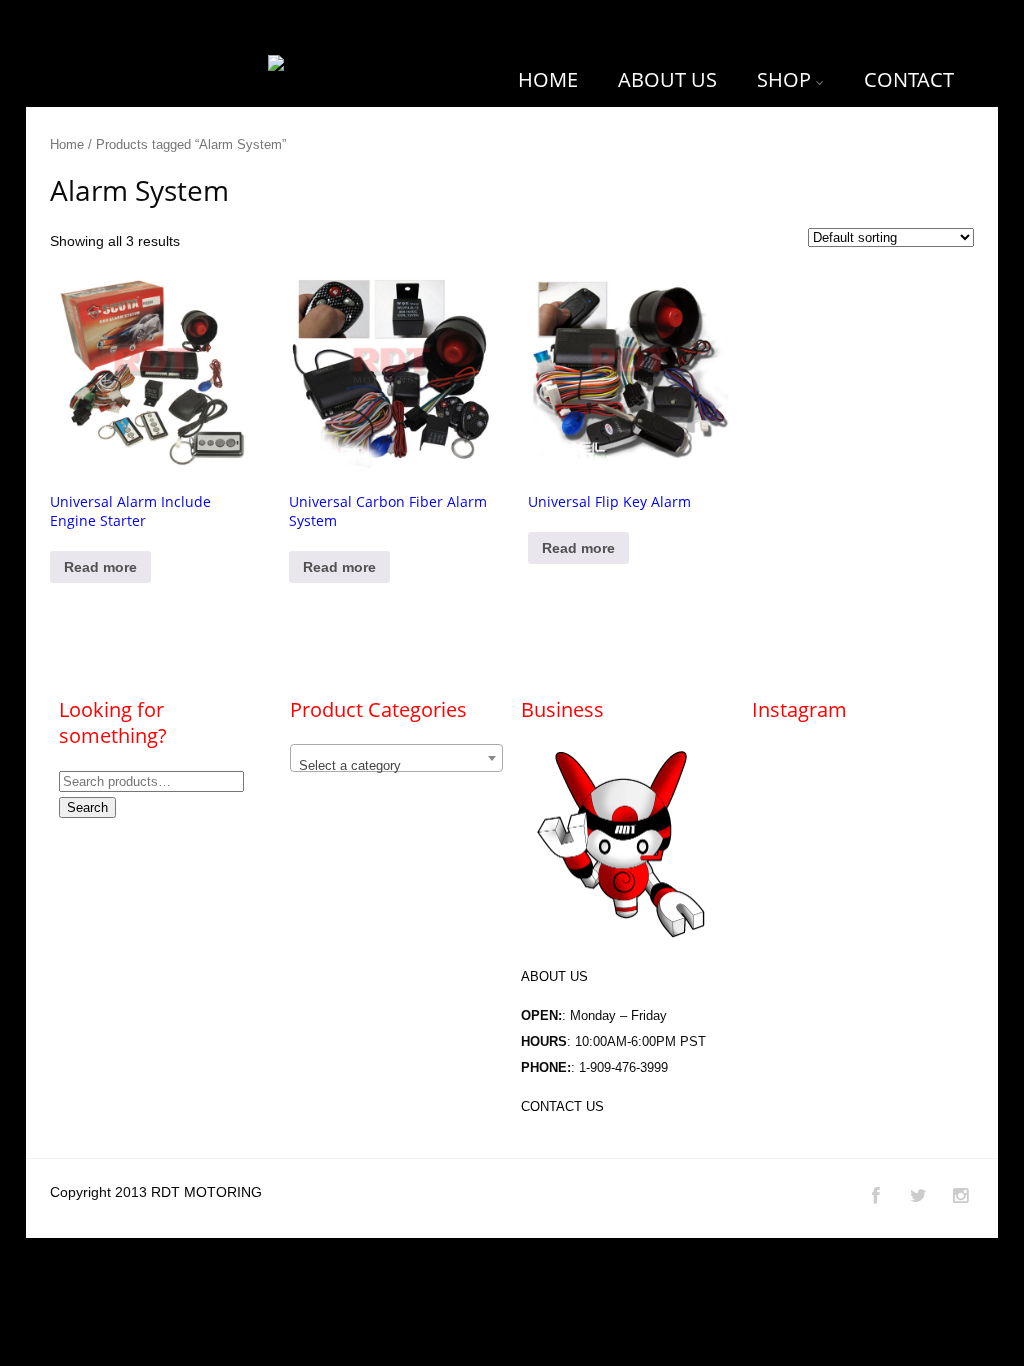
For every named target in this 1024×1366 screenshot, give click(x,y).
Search (87, 807)
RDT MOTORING (206, 1192)
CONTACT (909, 79)
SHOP (784, 79)
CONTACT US (562, 1106)
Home (67, 144)
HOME (548, 79)
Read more (100, 567)
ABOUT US (667, 79)
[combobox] (396, 758)
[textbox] (396, 765)
